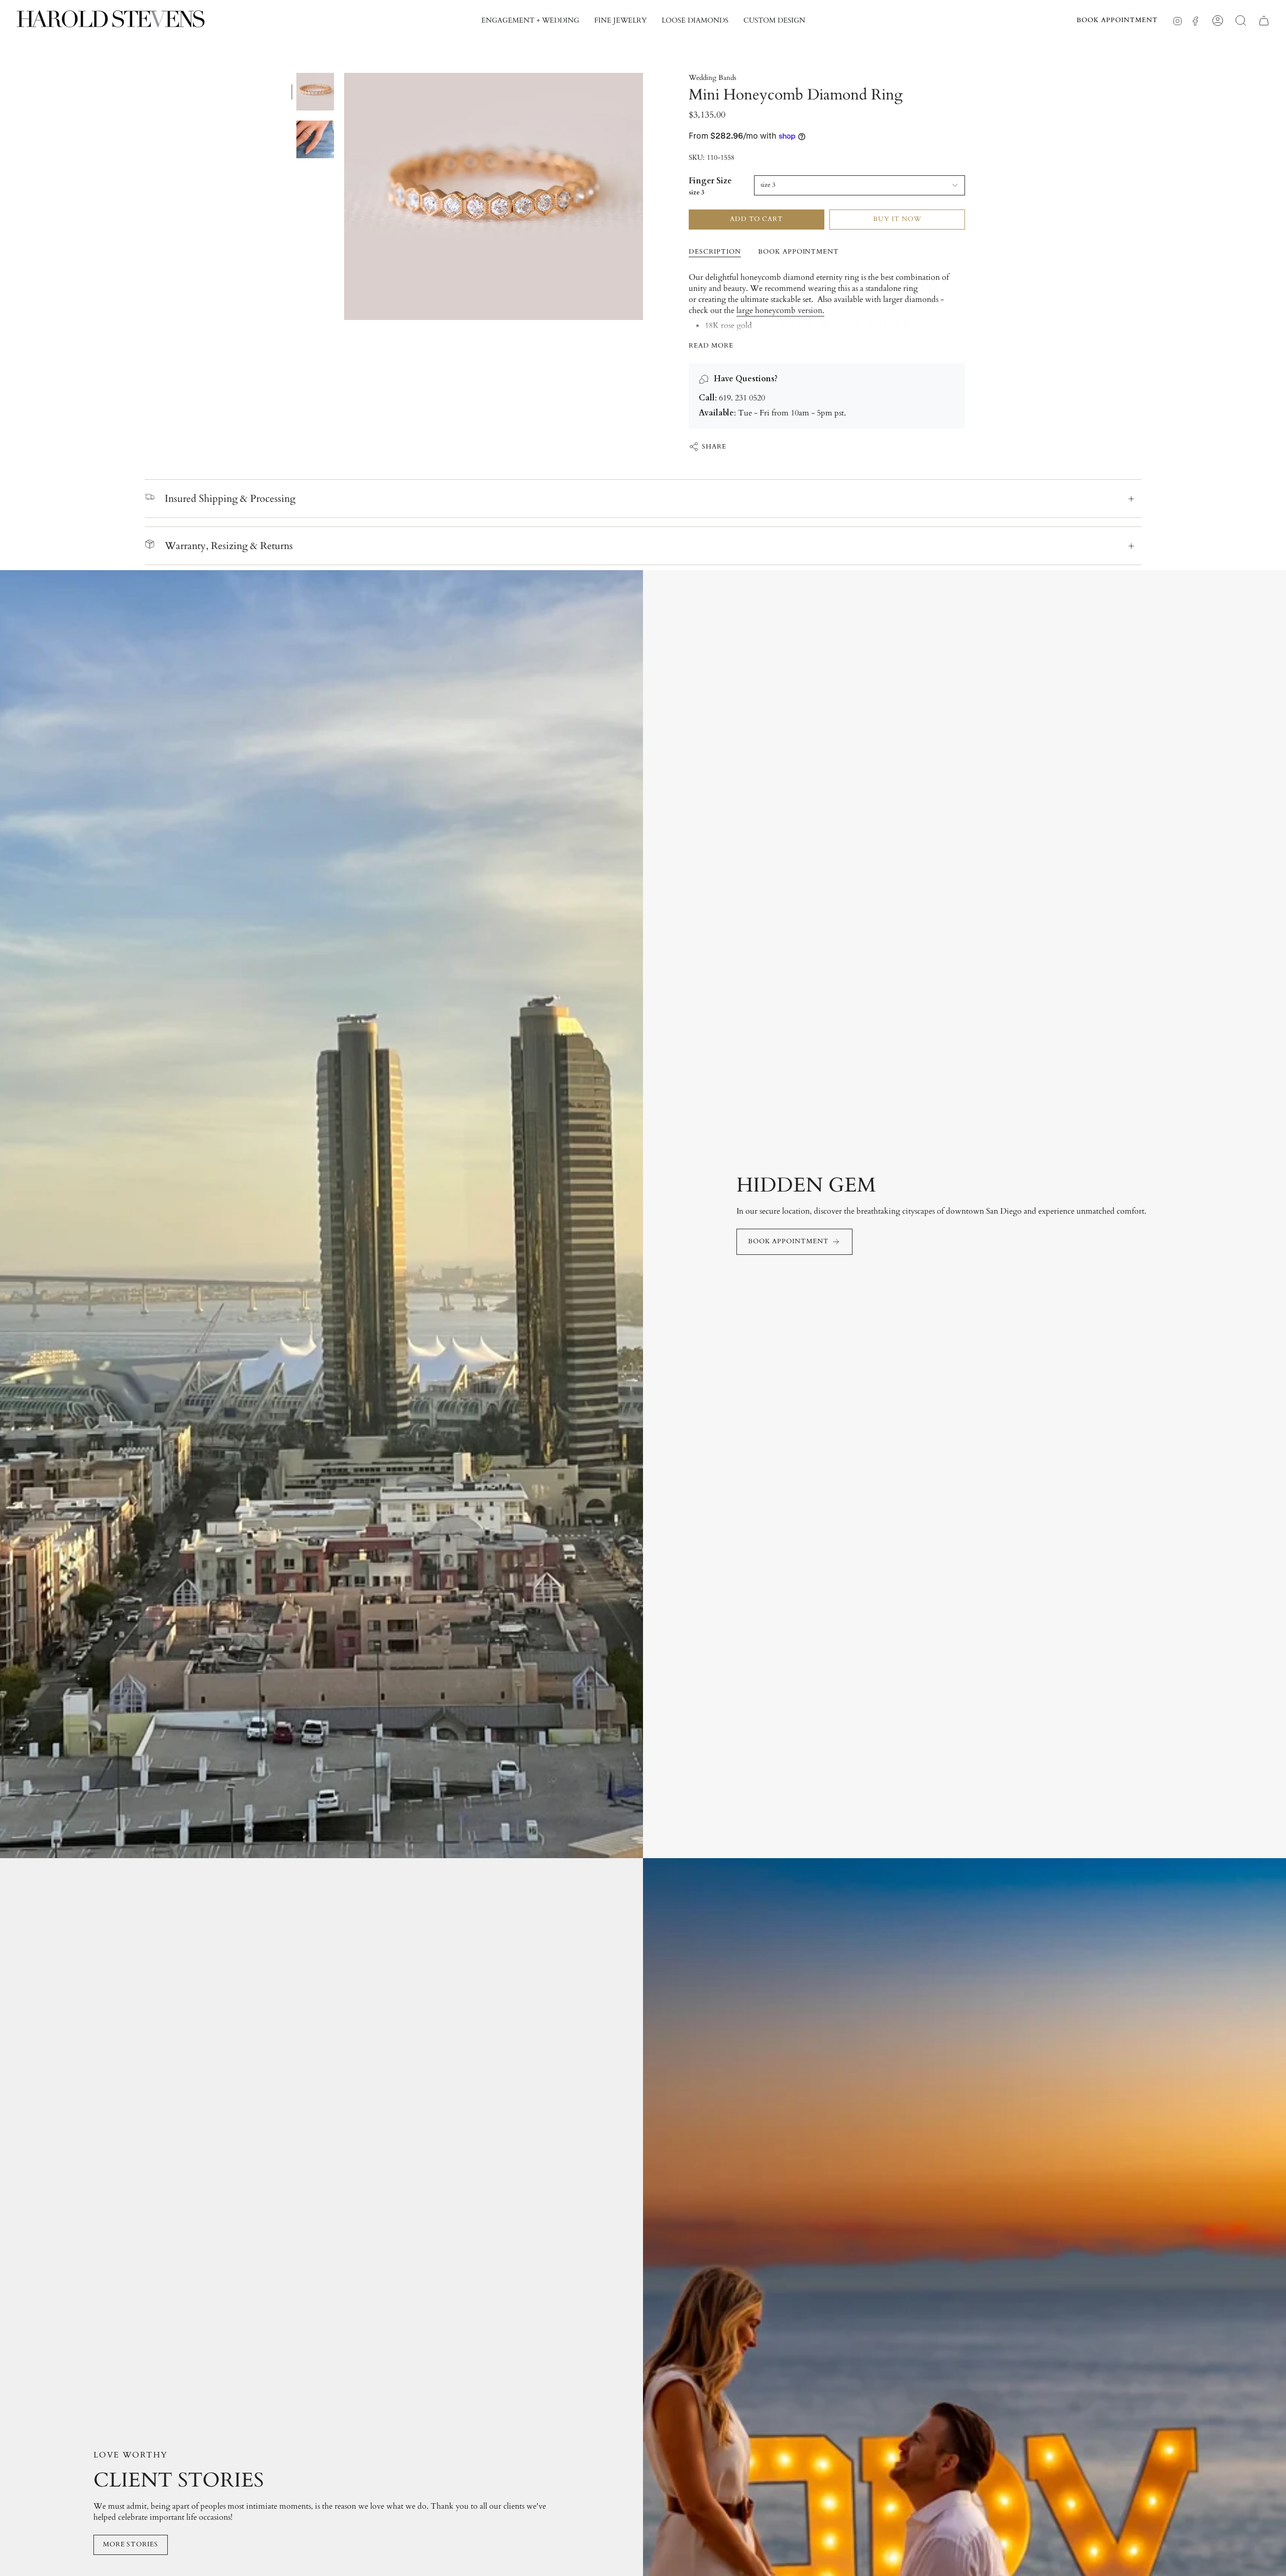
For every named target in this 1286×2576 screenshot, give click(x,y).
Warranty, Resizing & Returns (229, 546)
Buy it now (897, 219)
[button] (530, 21)
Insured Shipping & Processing (230, 499)
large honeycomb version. (780, 310)
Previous (344, 196)
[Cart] (1264, 21)
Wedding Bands (713, 78)
